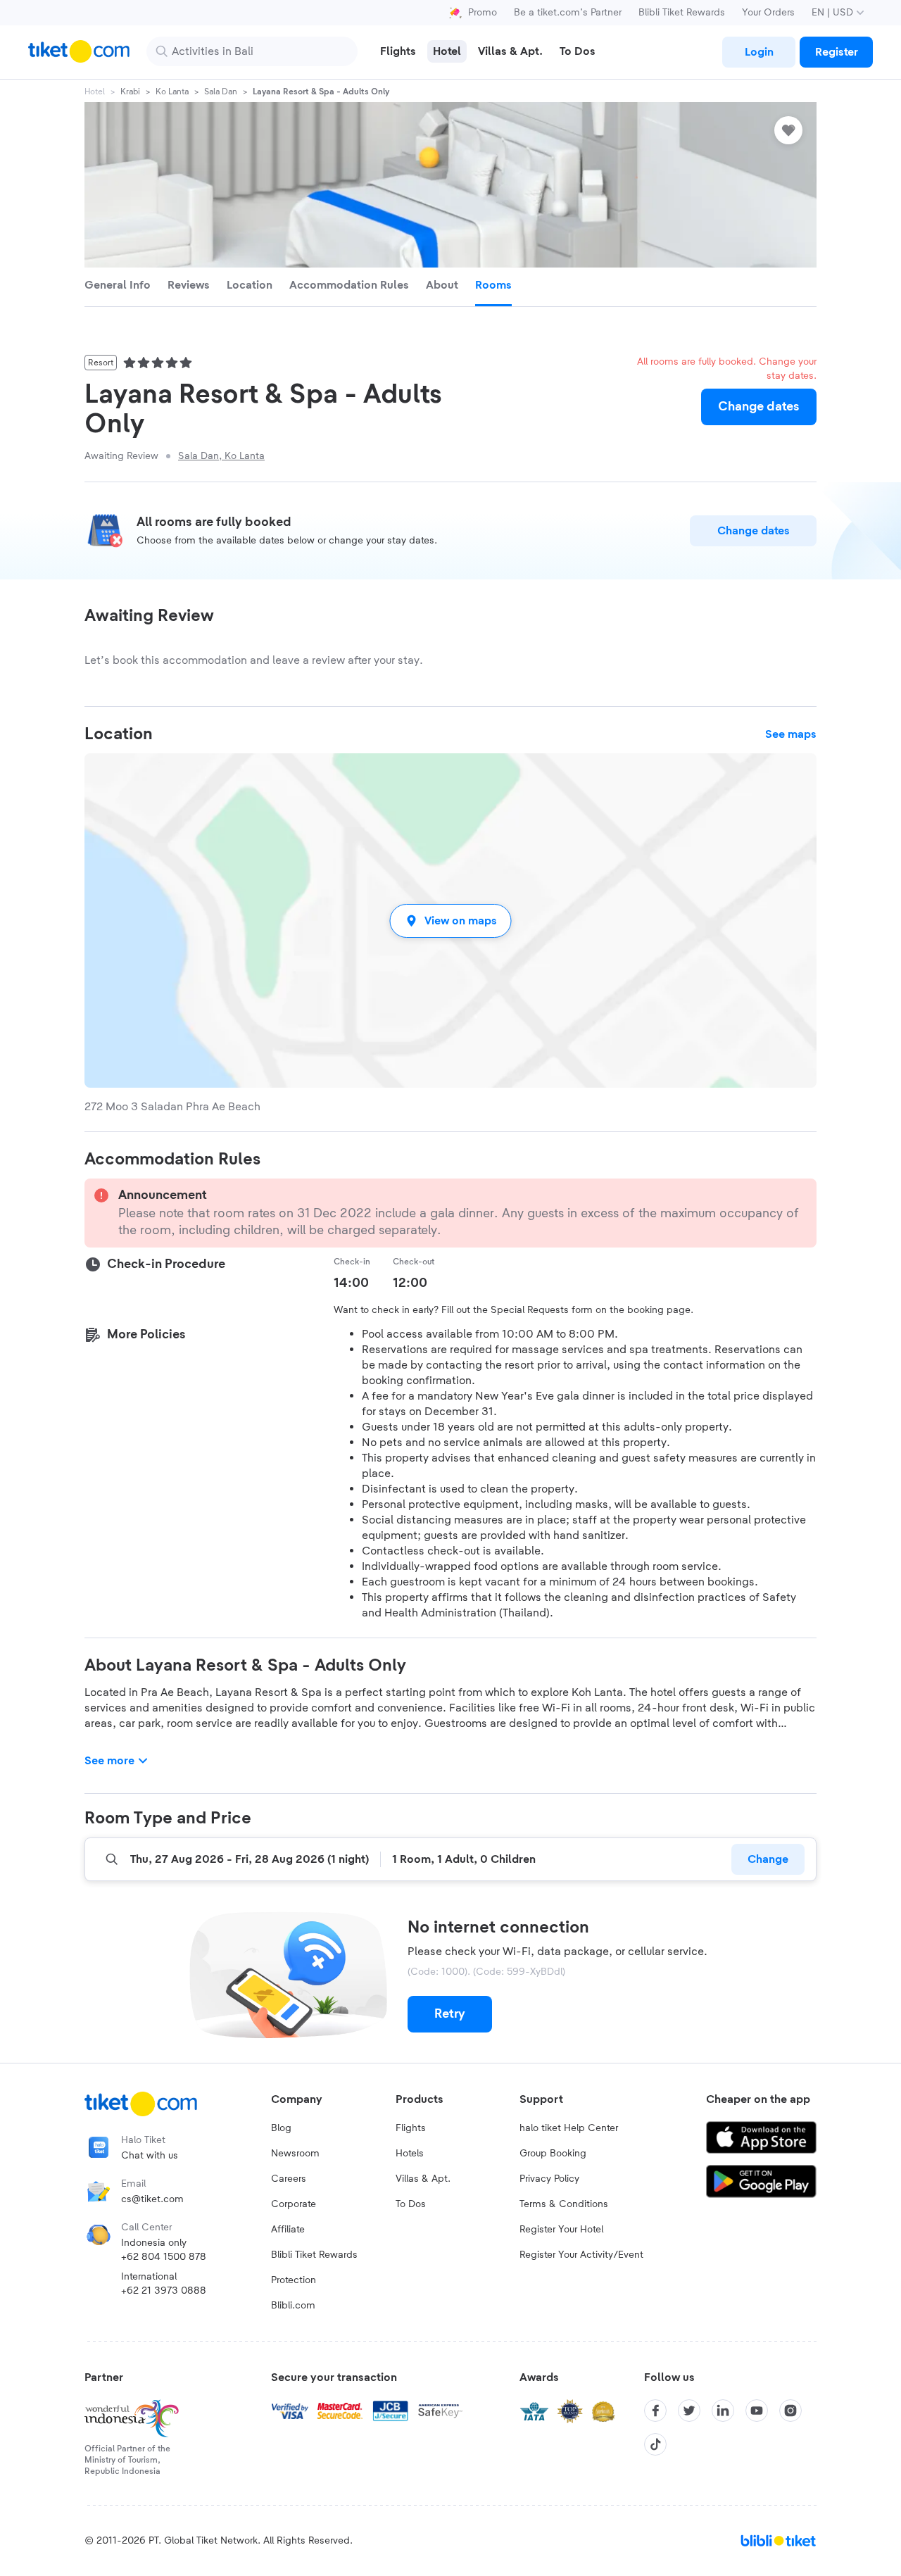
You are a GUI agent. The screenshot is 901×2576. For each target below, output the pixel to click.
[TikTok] (655, 2444)
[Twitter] (689, 2411)
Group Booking (553, 2154)
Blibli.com (293, 2306)
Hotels (410, 2154)
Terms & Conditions (564, 2204)
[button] (450, 921)
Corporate (294, 2204)
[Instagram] (790, 2411)
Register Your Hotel (561, 2230)
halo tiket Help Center (569, 2128)
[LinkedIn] (723, 2411)
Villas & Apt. (423, 2179)
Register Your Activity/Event (581, 2255)
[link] (759, 52)
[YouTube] (757, 2411)
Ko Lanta (172, 92)
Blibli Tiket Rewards (682, 13)
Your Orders (768, 13)
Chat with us (150, 2156)
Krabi (130, 92)
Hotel (95, 92)
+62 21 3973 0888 (164, 2291)
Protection (294, 2280)
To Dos (411, 2204)
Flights (411, 2128)
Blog (281, 2128)
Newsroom (295, 2154)
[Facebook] (655, 2411)
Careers (289, 2179)
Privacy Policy (549, 2179)
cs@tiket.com (152, 2199)
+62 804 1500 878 (164, 2257)
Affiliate (288, 2230)
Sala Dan (221, 92)
